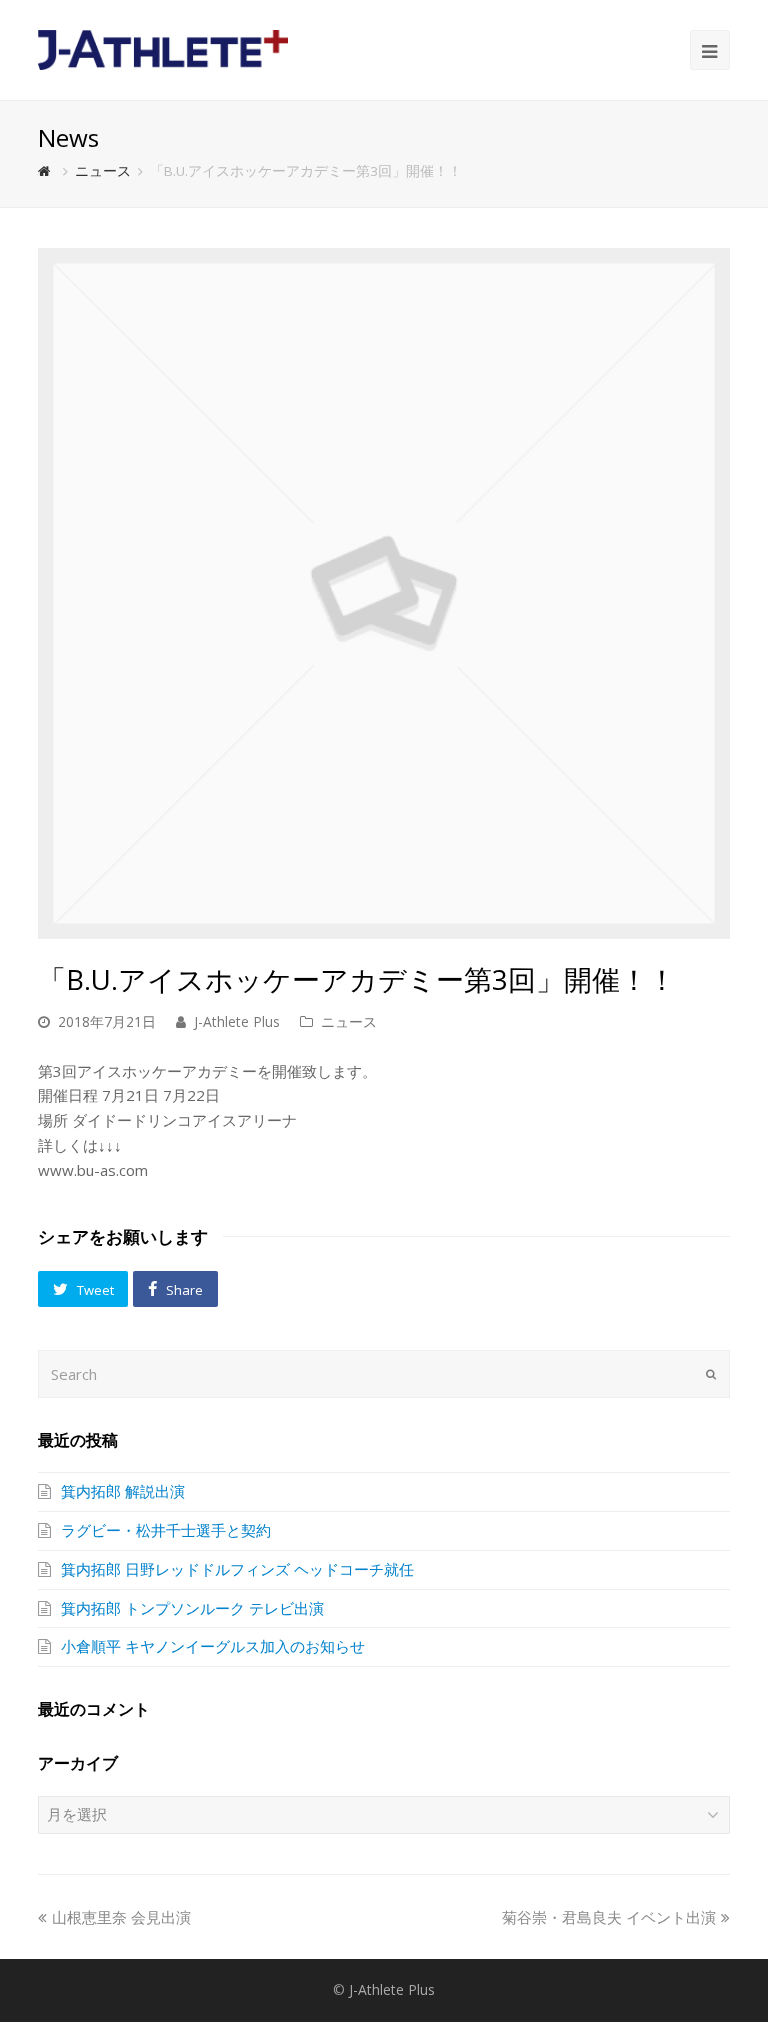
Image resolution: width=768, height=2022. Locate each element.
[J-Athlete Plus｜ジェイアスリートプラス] (163, 48)
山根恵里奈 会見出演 (121, 1917)
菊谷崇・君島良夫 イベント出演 (609, 1917)
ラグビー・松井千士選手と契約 (166, 1530)
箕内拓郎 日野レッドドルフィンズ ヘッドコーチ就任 (237, 1569)
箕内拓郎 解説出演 (123, 1491)
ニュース (349, 1021)
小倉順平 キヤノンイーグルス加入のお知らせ (213, 1646)
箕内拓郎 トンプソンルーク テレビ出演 (192, 1608)
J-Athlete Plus (237, 1021)
